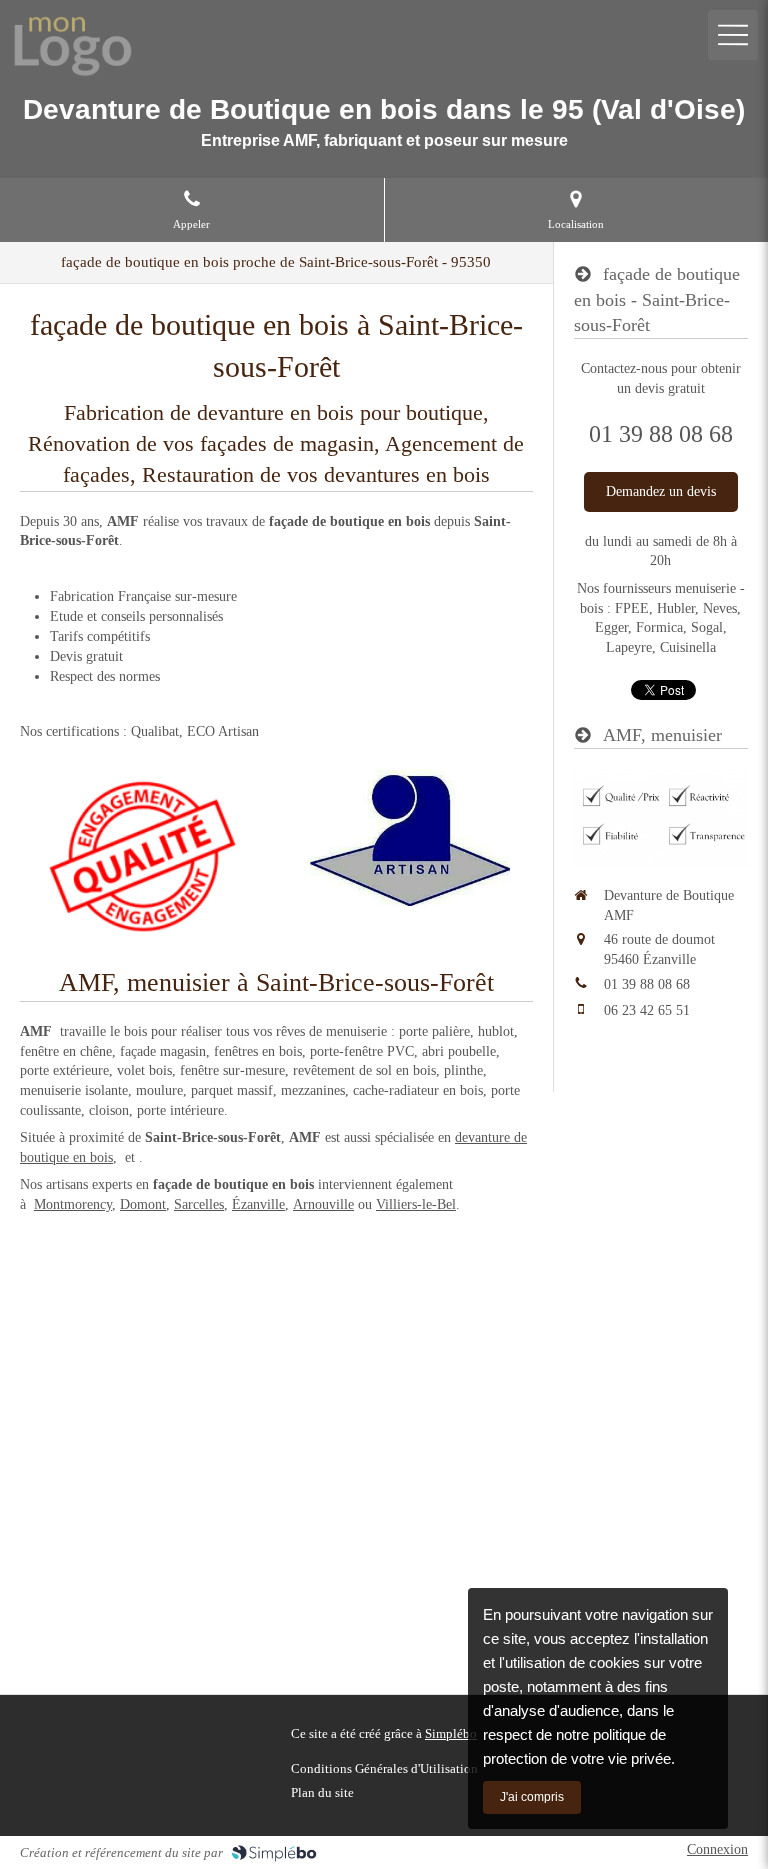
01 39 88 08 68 (647, 984)
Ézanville (258, 1204)
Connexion (717, 1849)
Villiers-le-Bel (416, 1204)
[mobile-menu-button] (733, 35)
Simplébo (451, 1733)
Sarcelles (199, 1204)
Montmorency (73, 1204)
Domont (143, 1204)
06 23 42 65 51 (647, 1010)
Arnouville (323, 1204)
